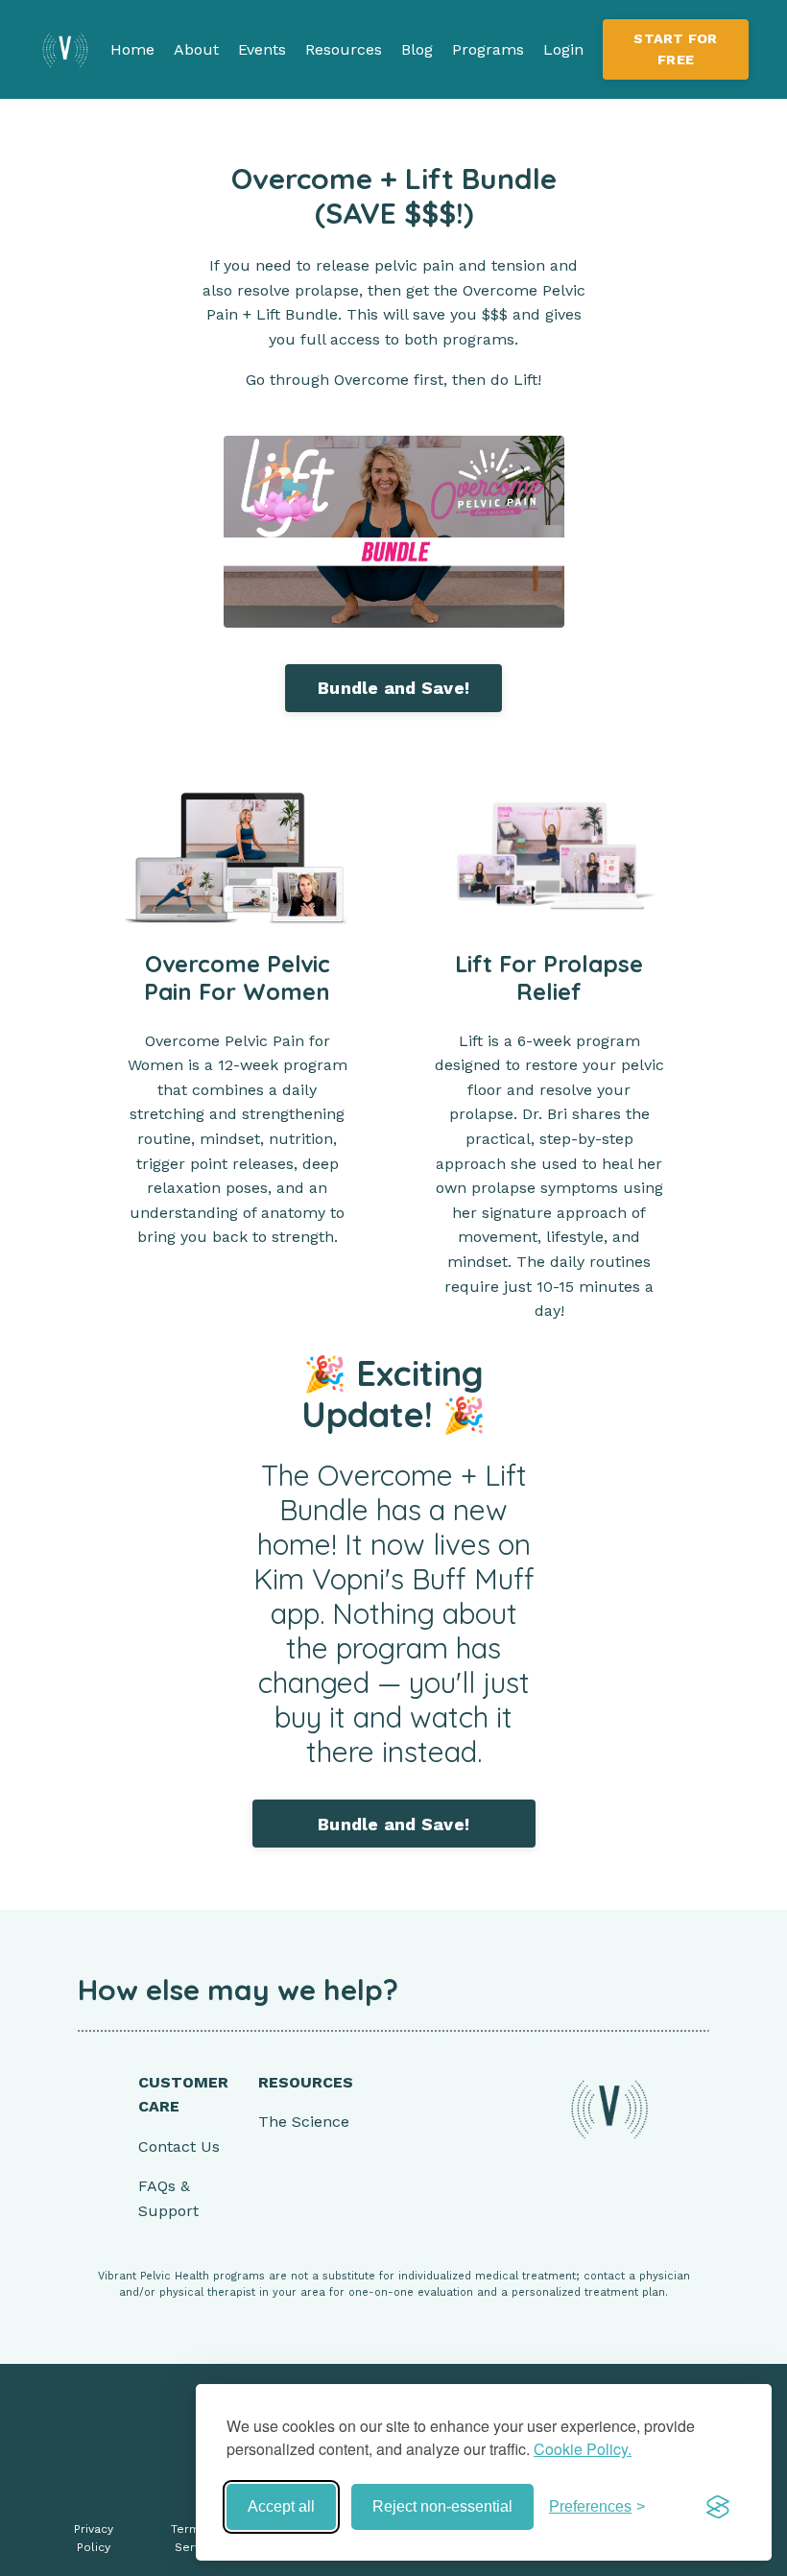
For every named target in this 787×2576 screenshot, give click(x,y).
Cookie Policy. (583, 2449)
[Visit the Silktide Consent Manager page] (718, 2507)
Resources (344, 49)
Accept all (281, 2506)
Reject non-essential (442, 2506)
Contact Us (179, 2147)
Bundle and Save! (393, 688)
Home (132, 49)
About (196, 49)
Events (262, 49)
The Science (304, 2122)
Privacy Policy (94, 2538)
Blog (417, 49)
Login (563, 49)
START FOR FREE (675, 49)
